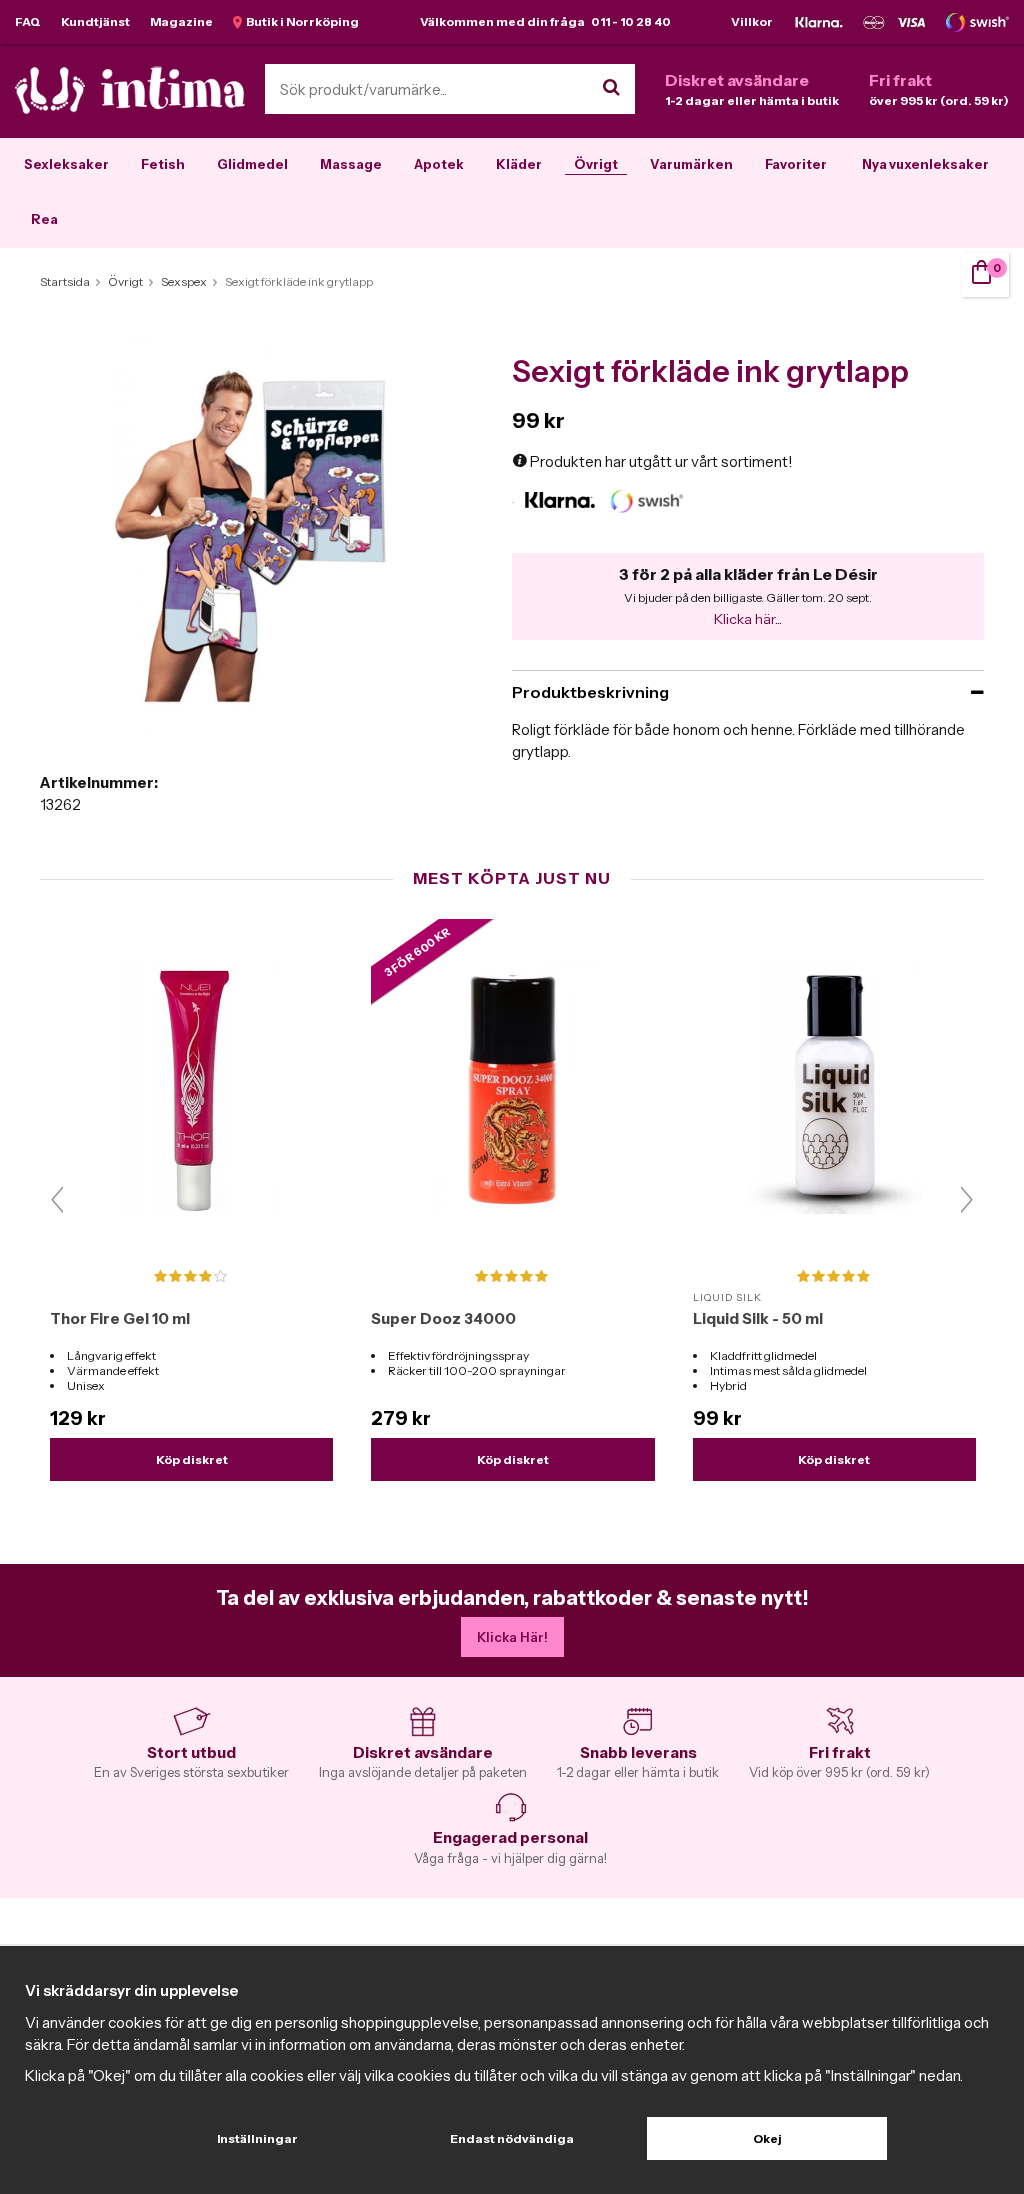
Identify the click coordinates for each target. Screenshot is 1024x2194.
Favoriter (796, 164)
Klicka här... (748, 619)
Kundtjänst (95, 21)
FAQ (28, 21)
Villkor (752, 21)
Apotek (439, 164)
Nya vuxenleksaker (925, 164)
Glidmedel (252, 164)
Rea (44, 219)
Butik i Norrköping (300, 21)
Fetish (163, 164)
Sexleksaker (66, 164)
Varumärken (691, 164)
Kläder (519, 164)
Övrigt (596, 164)
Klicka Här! (512, 1637)
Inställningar (257, 2138)
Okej (767, 2138)
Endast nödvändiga (512, 2138)
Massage (351, 164)
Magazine (181, 21)
